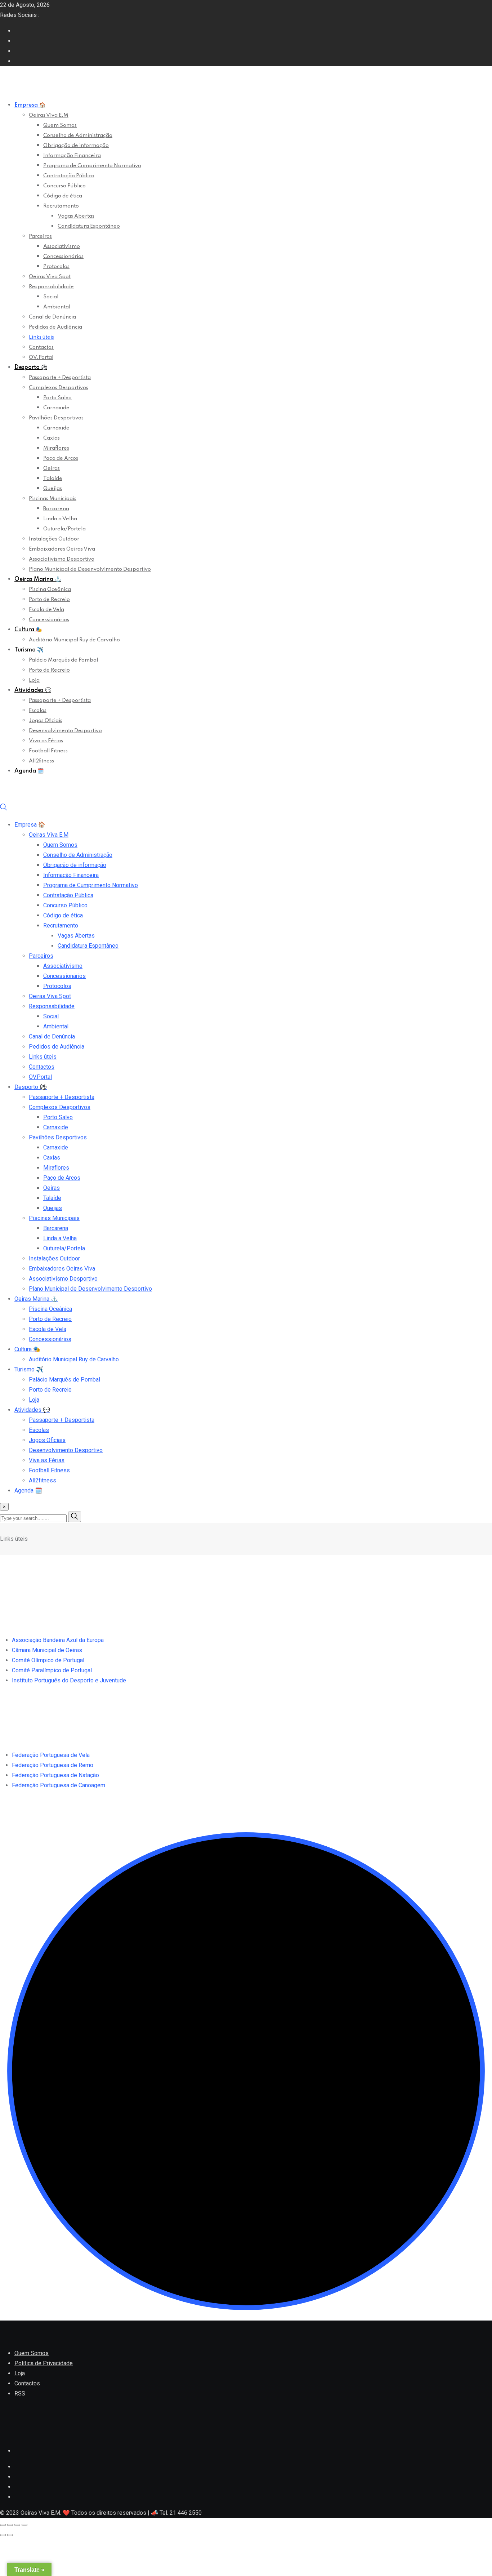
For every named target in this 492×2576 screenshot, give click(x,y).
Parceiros (40, 236)
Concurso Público (64, 186)
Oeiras (52, 468)
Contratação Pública (69, 176)
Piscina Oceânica (50, 590)
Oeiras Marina (38, 579)
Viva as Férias (46, 741)
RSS (20, 2393)
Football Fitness (48, 751)
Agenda (29, 771)
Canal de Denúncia (52, 317)
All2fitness (41, 761)
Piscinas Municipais (53, 499)
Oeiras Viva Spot (50, 277)
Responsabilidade (51, 287)
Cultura (28, 630)
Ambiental (57, 307)
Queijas (53, 489)
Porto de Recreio (49, 600)
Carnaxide (56, 408)
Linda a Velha (60, 519)
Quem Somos (60, 125)
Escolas (38, 711)
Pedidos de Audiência (55, 327)
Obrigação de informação (76, 146)
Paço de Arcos (61, 458)
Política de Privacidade (44, 2363)
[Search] (4, 809)
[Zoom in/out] (24, 2525)
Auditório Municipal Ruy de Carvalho (74, 640)
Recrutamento (61, 206)
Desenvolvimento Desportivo (65, 731)
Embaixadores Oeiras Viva (62, 549)
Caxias (52, 438)
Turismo (29, 650)
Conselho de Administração (78, 135)
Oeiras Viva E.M (49, 115)
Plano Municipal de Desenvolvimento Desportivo (90, 569)
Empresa (30, 105)
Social (51, 297)
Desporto (31, 368)
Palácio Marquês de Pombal (63, 660)
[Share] (10, 2525)
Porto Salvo (57, 398)
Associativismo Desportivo (62, 559)
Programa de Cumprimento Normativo (92, 166)
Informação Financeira (72, 156)
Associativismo (62, 246)
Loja (34, 680)
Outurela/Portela (64, 529)
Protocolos (56, 267)
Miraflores (56, 448)
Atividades (33, 690)
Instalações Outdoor (54, 539)
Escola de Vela (46, 610)
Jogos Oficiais (46, 721)
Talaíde (53, 479)
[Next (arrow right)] (10, 2535)
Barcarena (56, 509)
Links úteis (41, 337)
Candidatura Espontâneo (89, 226)
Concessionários (63, 257)
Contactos (41, 347)
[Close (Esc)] (3, 2525)
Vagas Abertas (76, 216)
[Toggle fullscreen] (17, 2525)
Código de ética (63, 196)
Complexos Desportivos (59, 388)
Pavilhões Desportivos (56, 418)
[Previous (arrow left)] (3, 2535)
